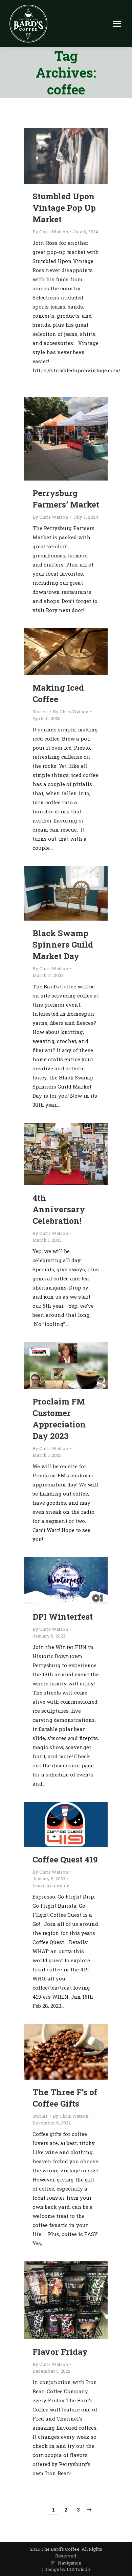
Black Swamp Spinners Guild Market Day (63, 945)
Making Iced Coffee (58, 693)
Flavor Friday (60, 2352)
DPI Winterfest (63, 1617)
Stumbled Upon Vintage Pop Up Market (64, 208)
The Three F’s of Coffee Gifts (65, 2098)
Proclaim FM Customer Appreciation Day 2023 (59, 1419)
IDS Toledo (78, 2569)
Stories (40, 712)
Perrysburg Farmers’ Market (66, 499)
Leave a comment (52, 1885)
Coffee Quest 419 (65, 1859)
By (50, 232)
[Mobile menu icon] (117, 24)
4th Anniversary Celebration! (59, 1209)
